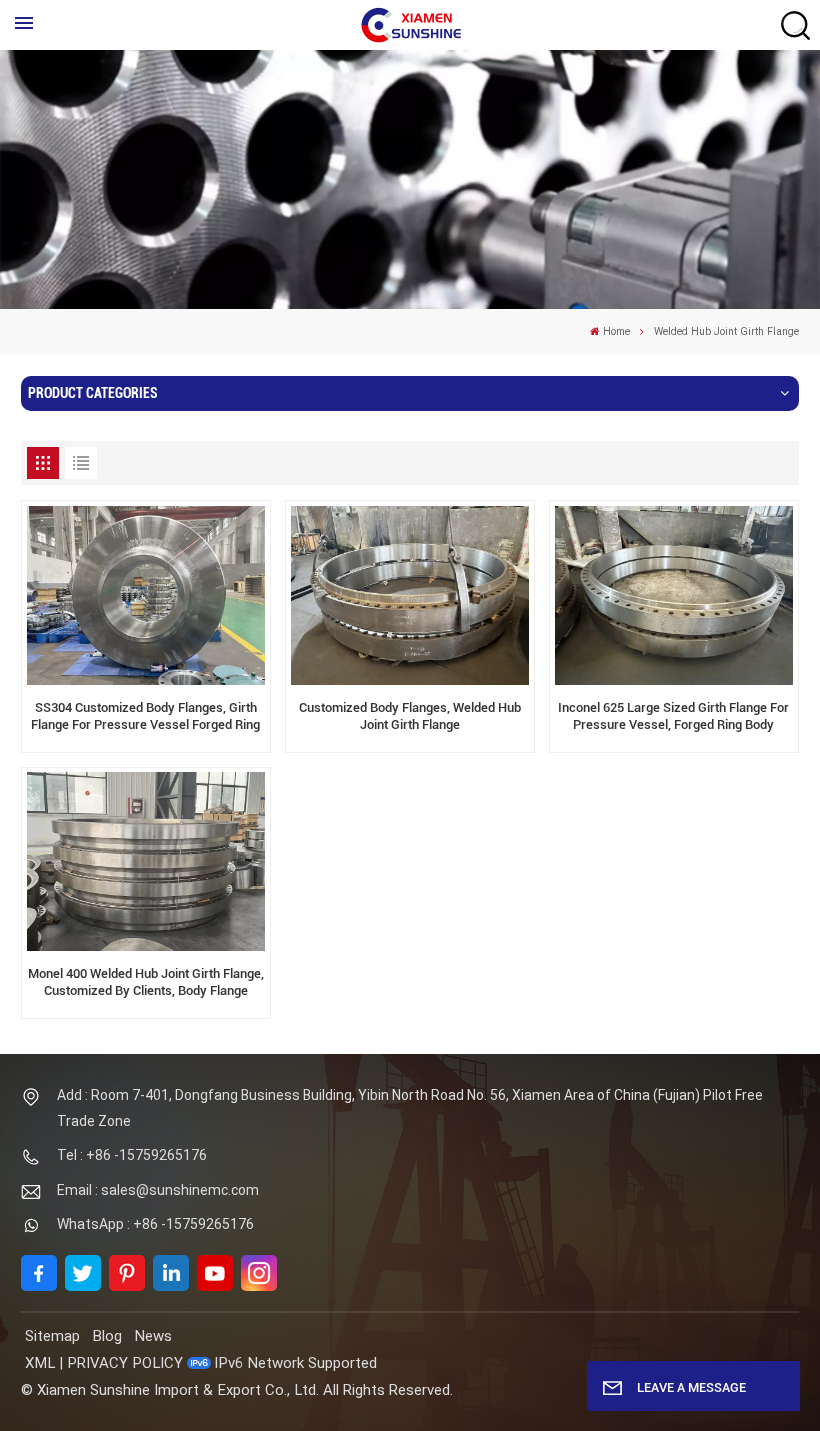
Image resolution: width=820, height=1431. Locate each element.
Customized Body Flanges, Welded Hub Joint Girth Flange (410, 716)
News (153, 1336)
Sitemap (52, 1336)
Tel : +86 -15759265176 (132, 1155)
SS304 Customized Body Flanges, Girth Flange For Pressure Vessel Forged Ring (145, 716)
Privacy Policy (125, 1363)
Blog (107, 1336)
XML (40, 1363)
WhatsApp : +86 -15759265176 (155, 1224)
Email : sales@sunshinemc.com (158, 1190)
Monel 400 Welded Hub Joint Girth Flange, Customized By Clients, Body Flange (146, 982)
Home (616, 331)
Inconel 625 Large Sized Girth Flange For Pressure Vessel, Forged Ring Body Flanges (673, 717)
